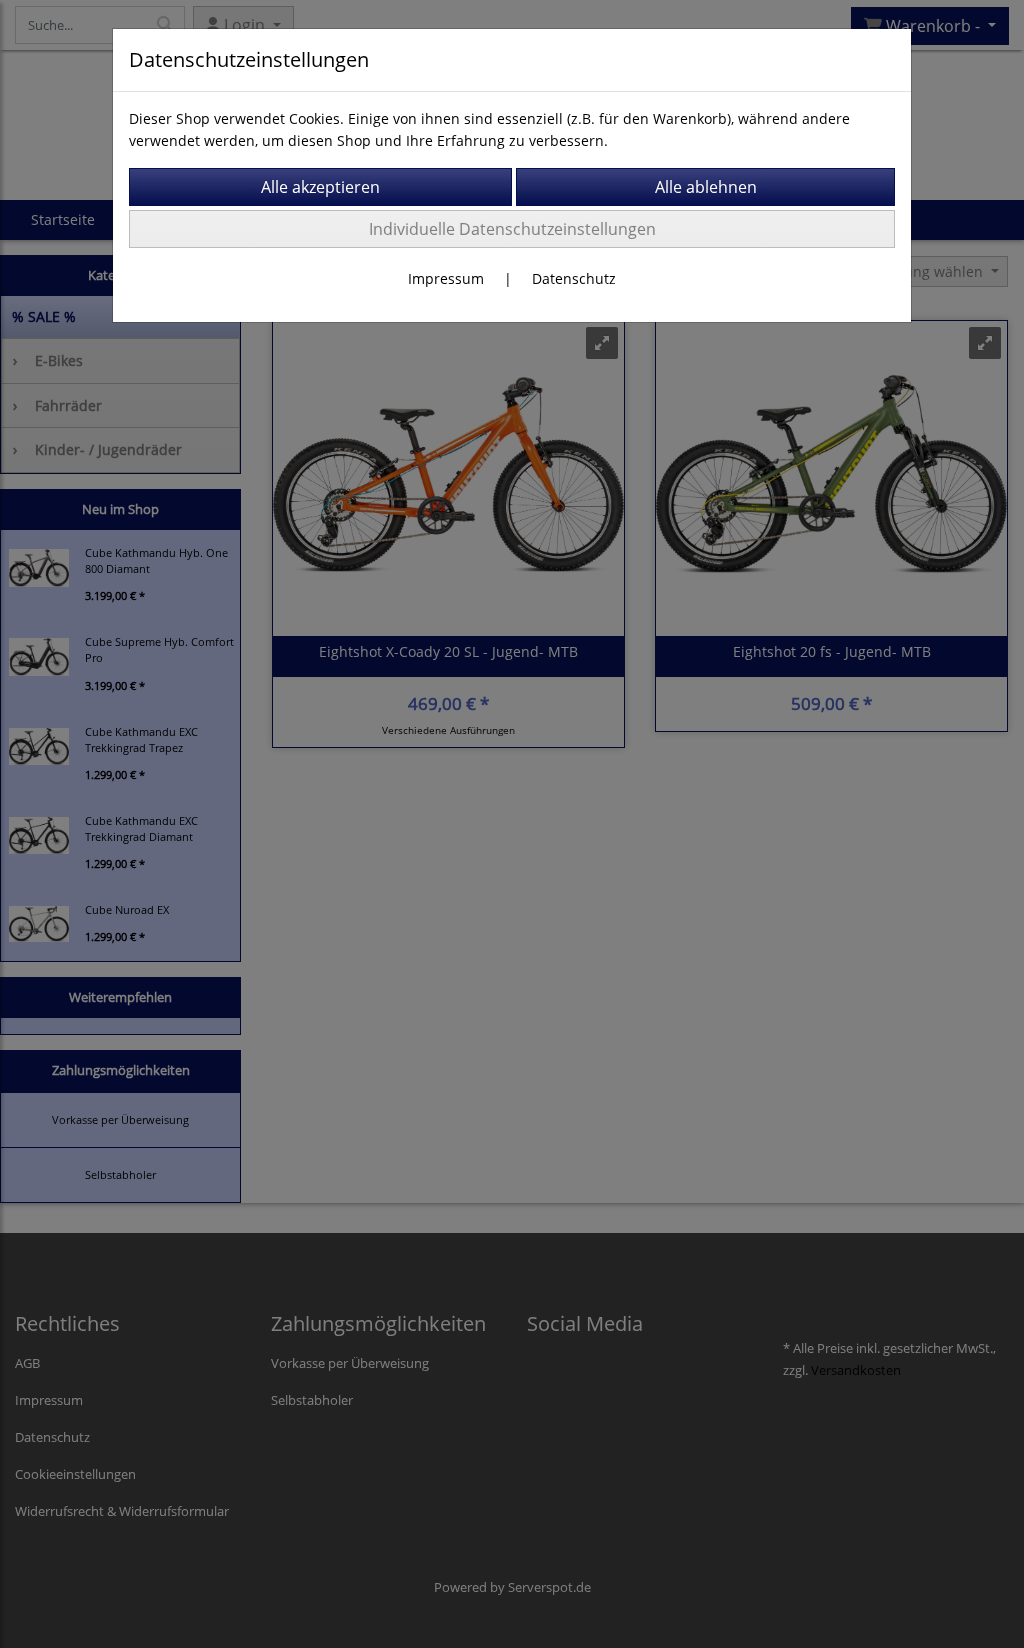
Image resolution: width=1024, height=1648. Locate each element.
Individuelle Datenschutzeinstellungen (512, 229)
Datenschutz (574, 278)
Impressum (446, 278)
